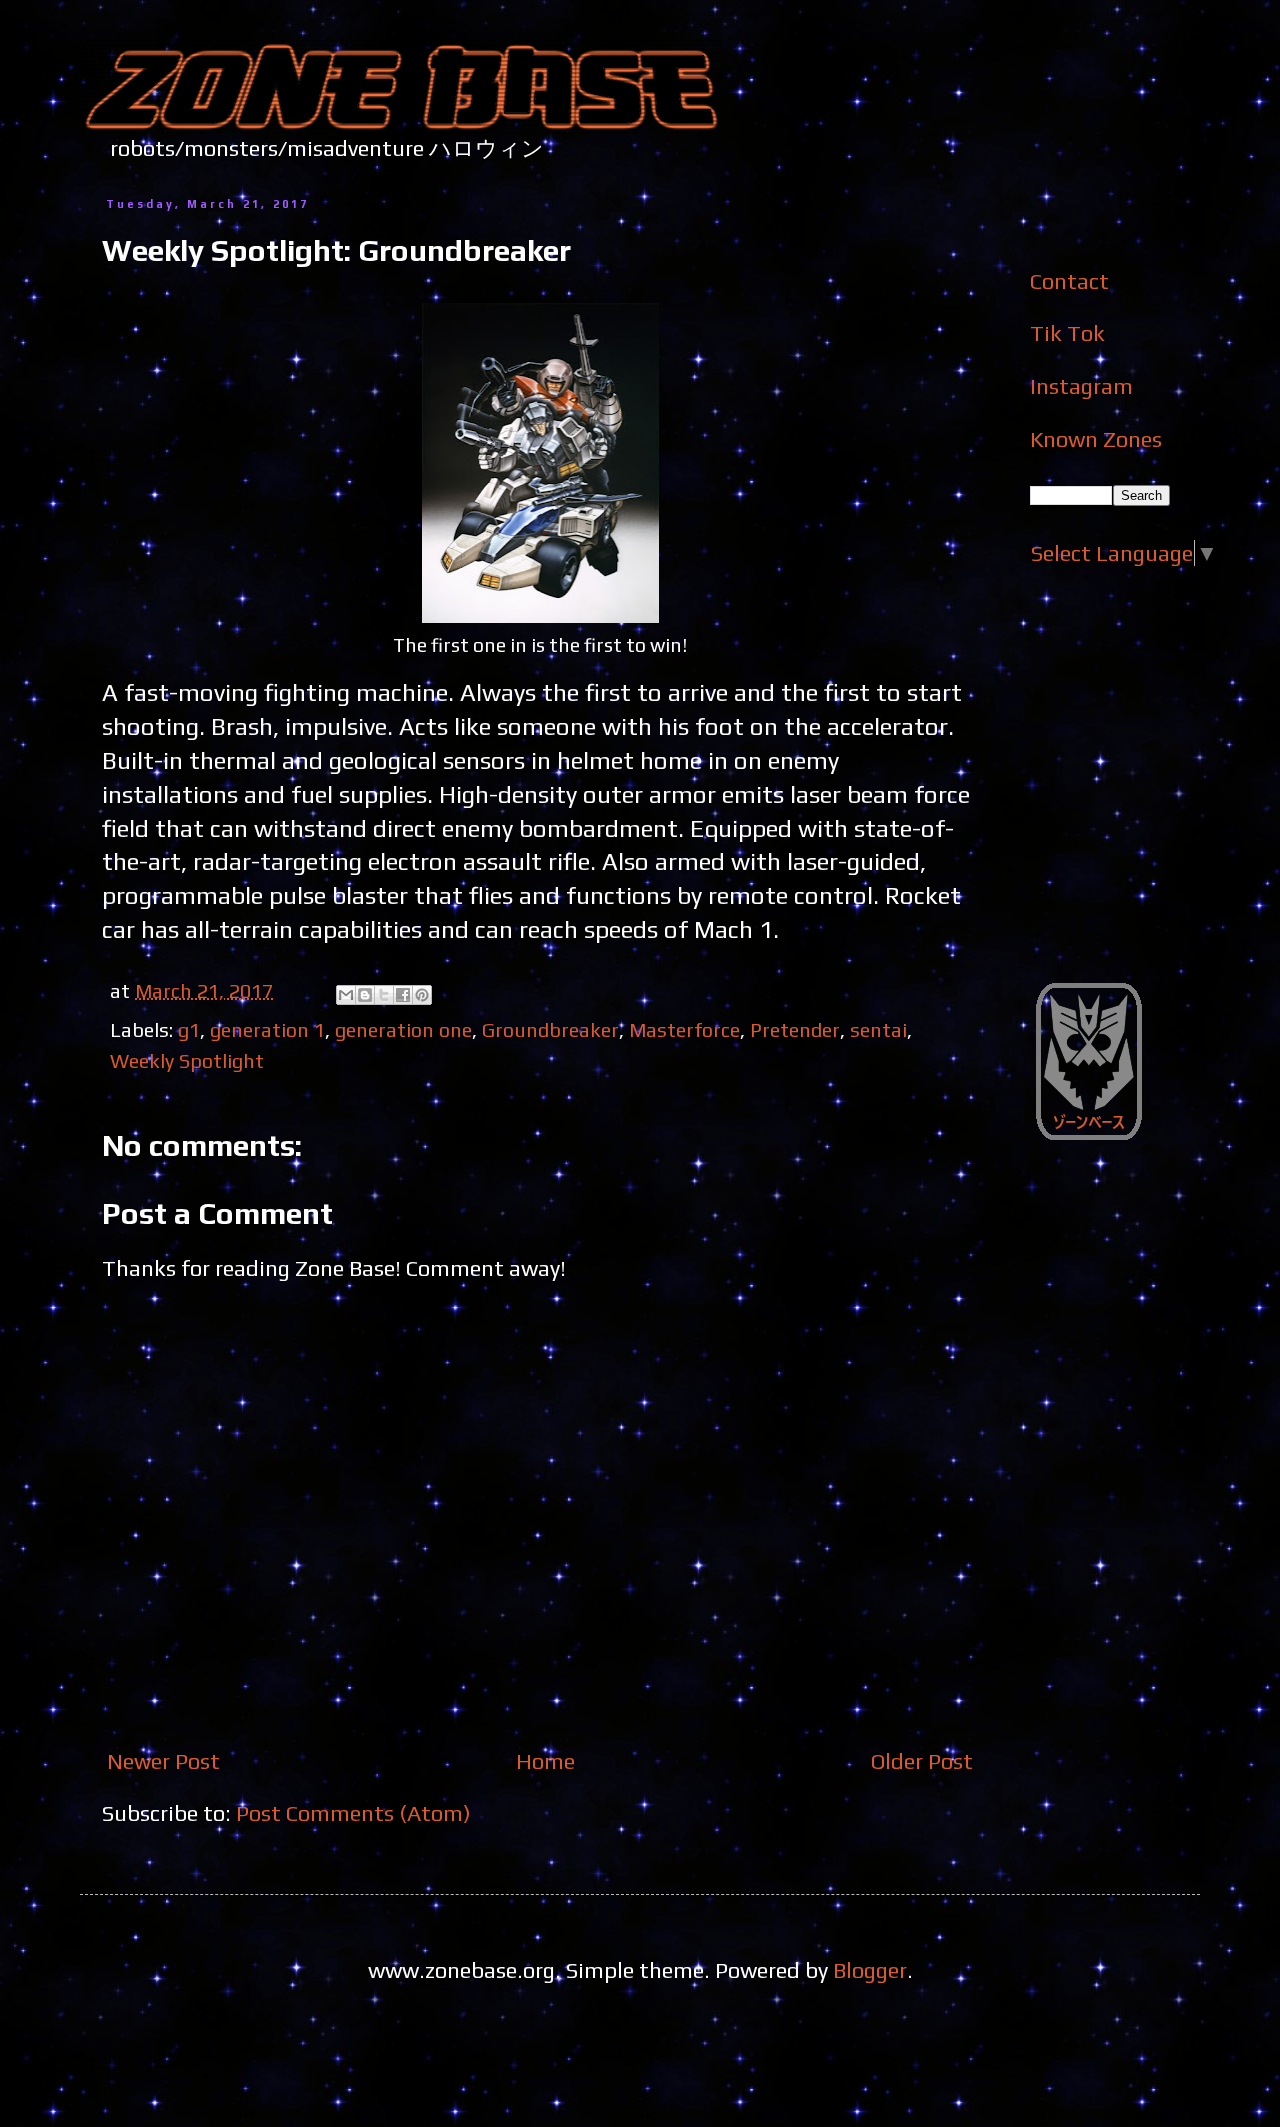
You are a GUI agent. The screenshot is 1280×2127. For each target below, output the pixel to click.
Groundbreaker (550, 1029)
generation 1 (267, 1029)
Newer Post (163, 1761)
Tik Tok (1067, 333)
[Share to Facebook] (403, 995)
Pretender (795, 1029)
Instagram (1081, 386)
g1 (189, 1029)
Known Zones (1096, 439)
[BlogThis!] (365, 995)
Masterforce (684, 1029)
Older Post (922, 1761)
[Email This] (346, 995)
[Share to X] (384, 995)
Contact (1069, 281)
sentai (878, 1029)
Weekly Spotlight (187, 1060)
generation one (403, 1029)
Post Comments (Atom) (353, 1813)
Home (545, 1761)
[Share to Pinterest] (422, 995)
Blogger (870, 1970)
